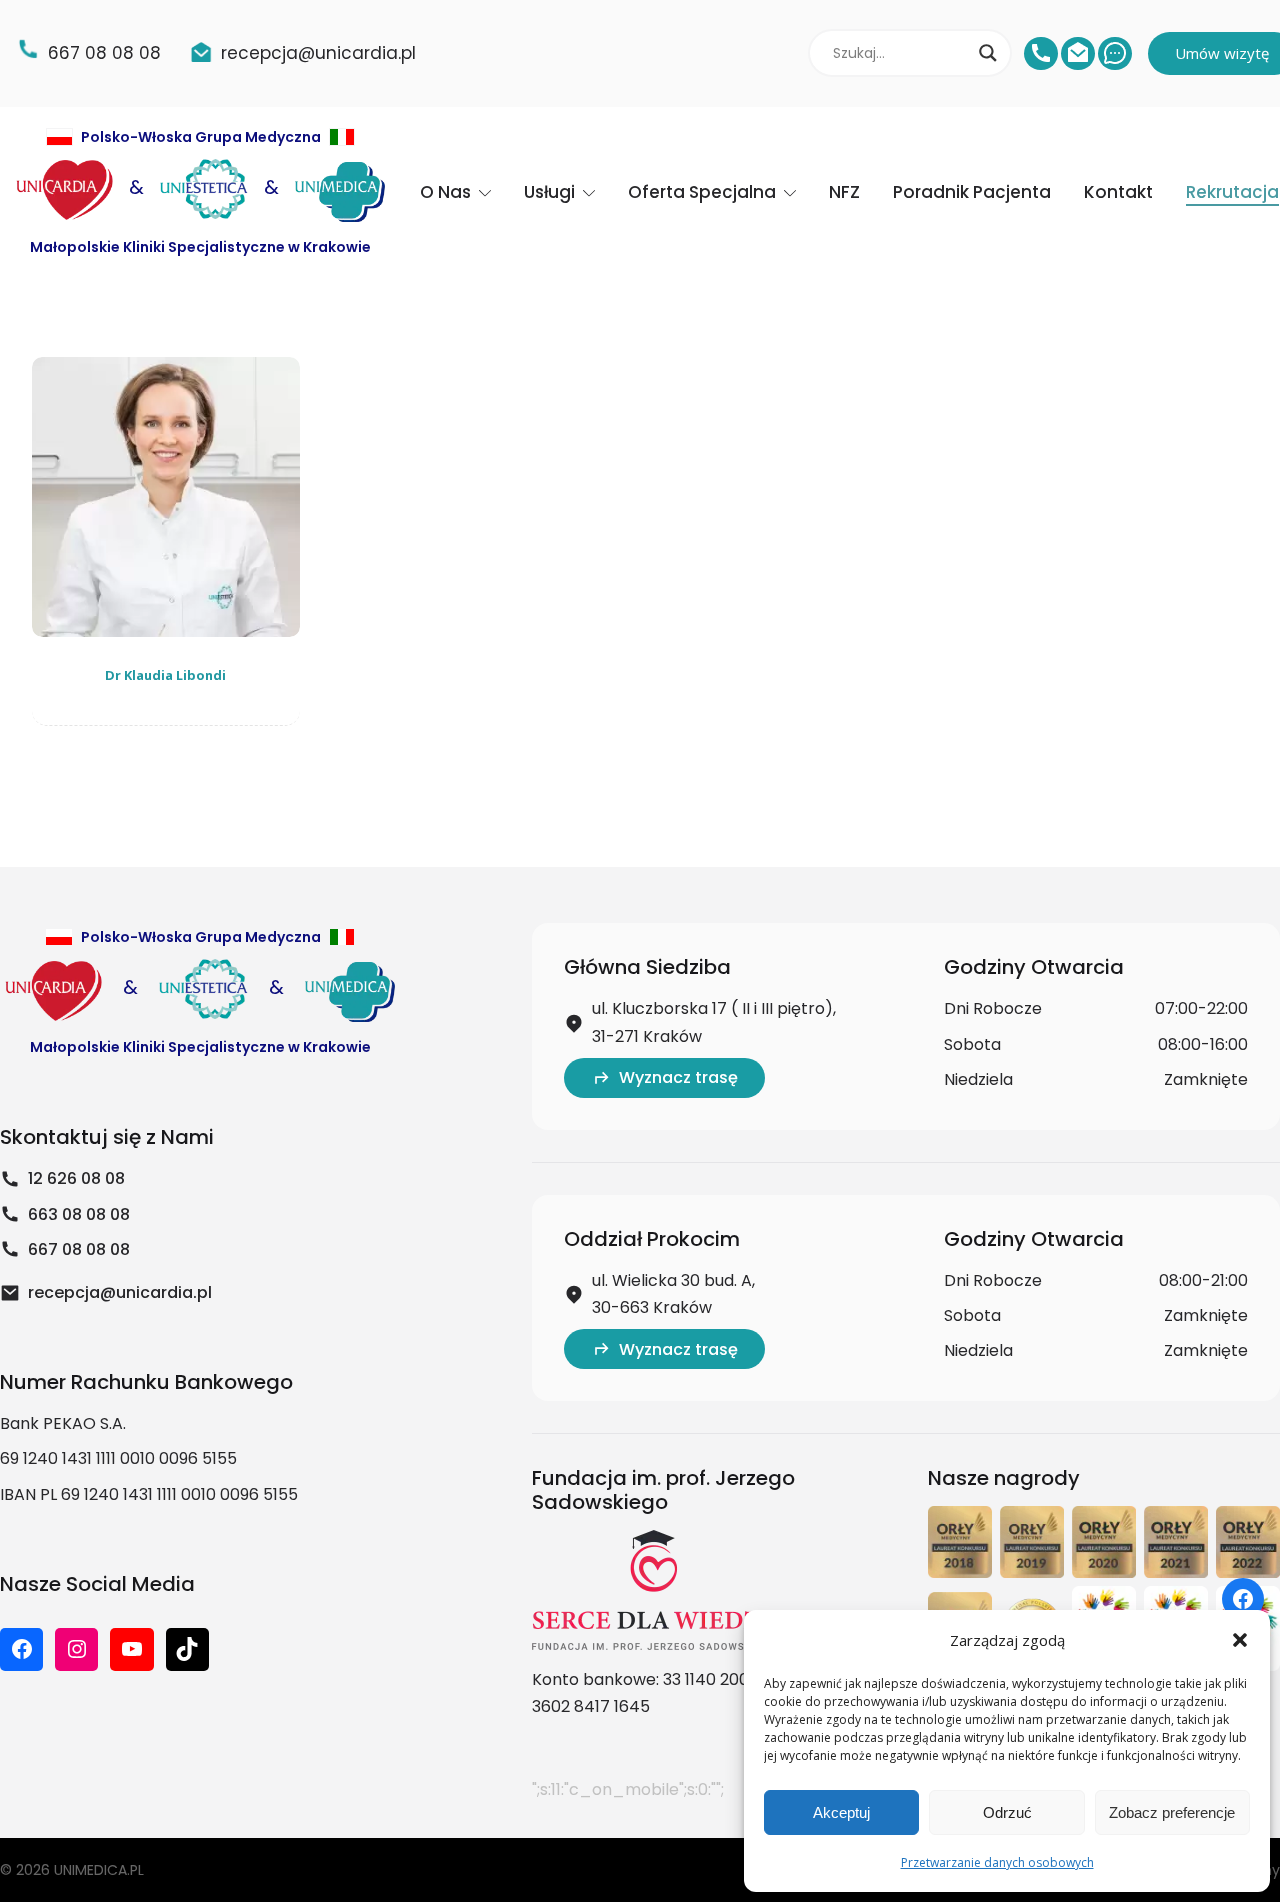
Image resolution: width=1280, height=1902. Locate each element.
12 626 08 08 (76, 1178)
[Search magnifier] (988, 53)
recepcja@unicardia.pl (120, 1292)
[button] (1240, 1640)
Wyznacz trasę (678, 1077)
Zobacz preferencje (1172, 1812)
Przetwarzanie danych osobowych (997, 1862)
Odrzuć (1007, 1812)
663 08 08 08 (79, 1214)
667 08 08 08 (79, 1249)
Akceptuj (841, 1812)
